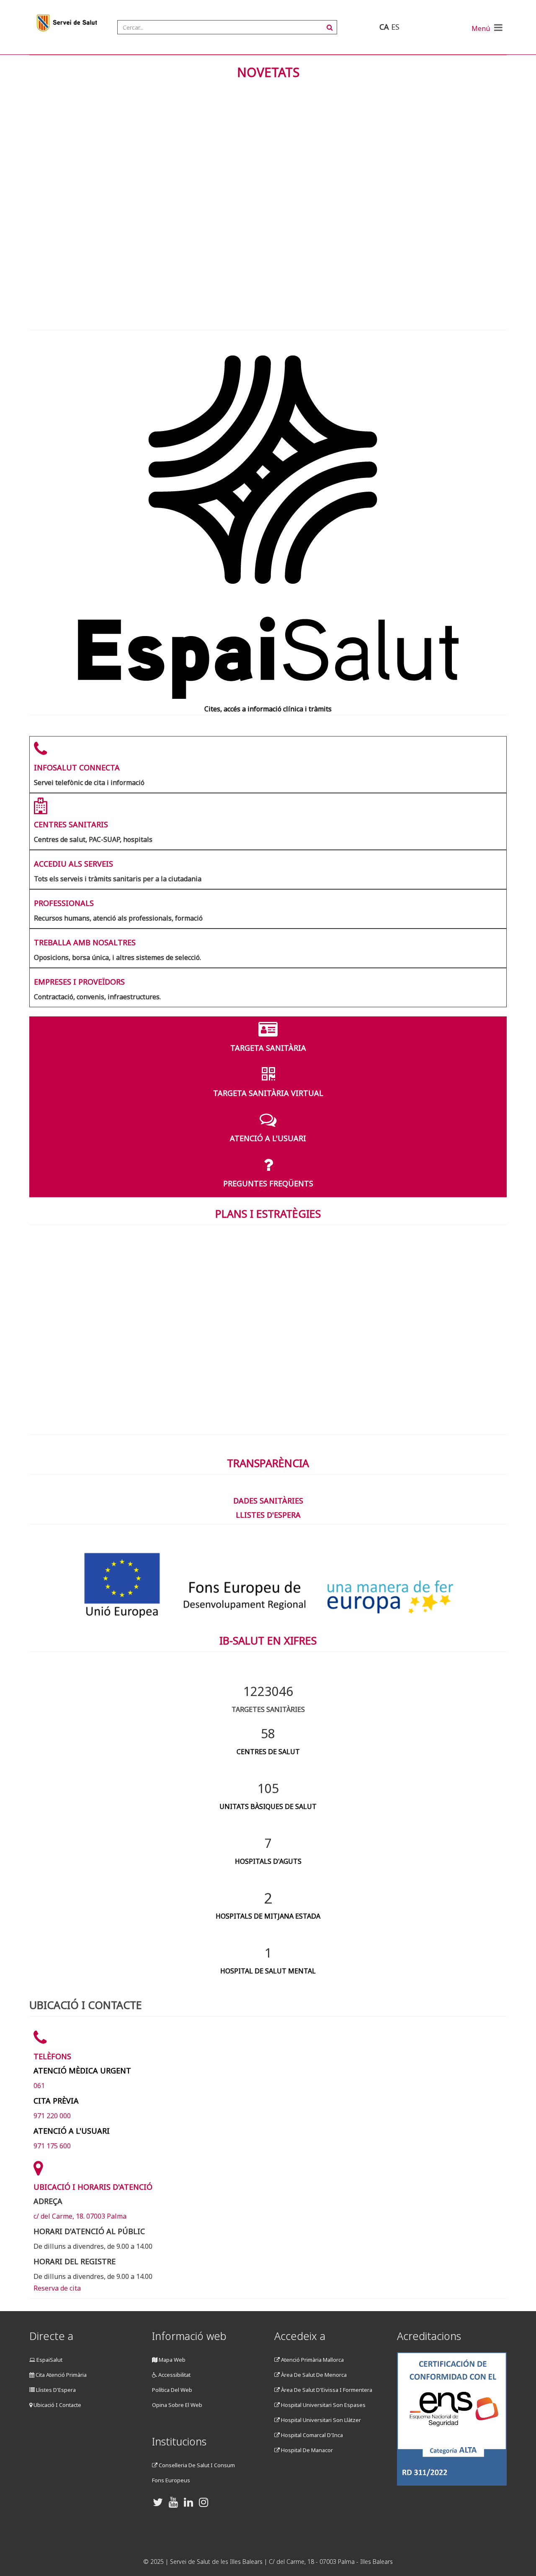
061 (39, 2086)
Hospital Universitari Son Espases (323, 2405)
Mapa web (171, 2360)
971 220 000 (52, 2116)
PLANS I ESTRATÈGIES (268, 1214)
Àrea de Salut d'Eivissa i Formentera (326, 2390)
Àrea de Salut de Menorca (313, 2375)
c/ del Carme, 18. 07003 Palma (80, 2216)
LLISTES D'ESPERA (268, 1515)
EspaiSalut (49, 2360)
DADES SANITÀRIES (268, 1501)
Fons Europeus (171, 2480)
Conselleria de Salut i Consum (196, 2465)
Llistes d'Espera (55, 2390)
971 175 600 (52, 2146)
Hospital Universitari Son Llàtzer (320, 2420)
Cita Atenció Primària (61, 2375)
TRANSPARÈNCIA (268, 1463)
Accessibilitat (174, 2375)
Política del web (172, 2390)
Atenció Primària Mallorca (312, 2360)
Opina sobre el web (177, 2405)
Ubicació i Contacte (57, 2405)
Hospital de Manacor (306, 2450)
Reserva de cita (57, 2288)
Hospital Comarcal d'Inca (311, 2435)
